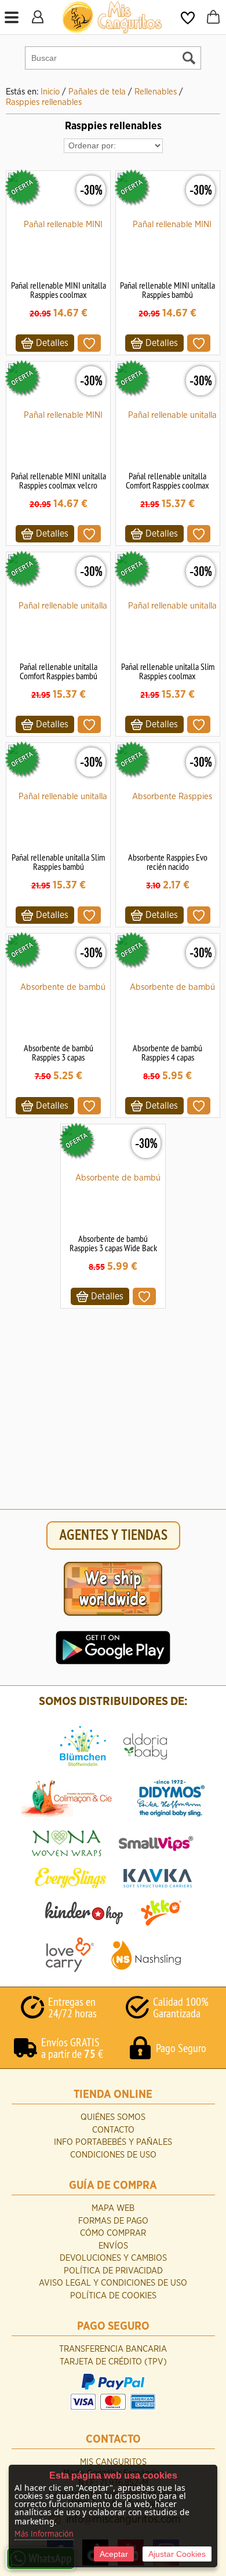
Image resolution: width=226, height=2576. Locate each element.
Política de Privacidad (113, 2271)
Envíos (113, 2246)
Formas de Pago (113, 2221)
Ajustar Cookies (177, 2554)
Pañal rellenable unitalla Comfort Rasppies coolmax (167, 480)
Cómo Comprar (113, 2233)
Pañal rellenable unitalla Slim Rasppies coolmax (168, 671)
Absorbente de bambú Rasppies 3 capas (59, 1052)
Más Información (44, 2534)
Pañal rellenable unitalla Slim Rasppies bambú (58, 862)
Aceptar (114, 2554)
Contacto (113, 2130)
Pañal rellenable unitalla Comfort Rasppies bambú (59, 671)
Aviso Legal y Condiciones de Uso (113, 2283)
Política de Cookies (113, 2296)
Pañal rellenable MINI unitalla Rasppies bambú (167, 290)
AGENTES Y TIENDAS (113, 1535)
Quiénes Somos (113, 2117)
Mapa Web (113, 2208)
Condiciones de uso (113, 2155)
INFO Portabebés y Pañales (113, 2142)
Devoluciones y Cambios (113, 2258)
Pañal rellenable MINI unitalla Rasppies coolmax (59, 290)
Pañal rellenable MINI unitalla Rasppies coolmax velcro (59, 480)
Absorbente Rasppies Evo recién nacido (168, 862)
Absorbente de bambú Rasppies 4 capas (167, 1052)
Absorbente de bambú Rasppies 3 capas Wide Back (113, 1243)
